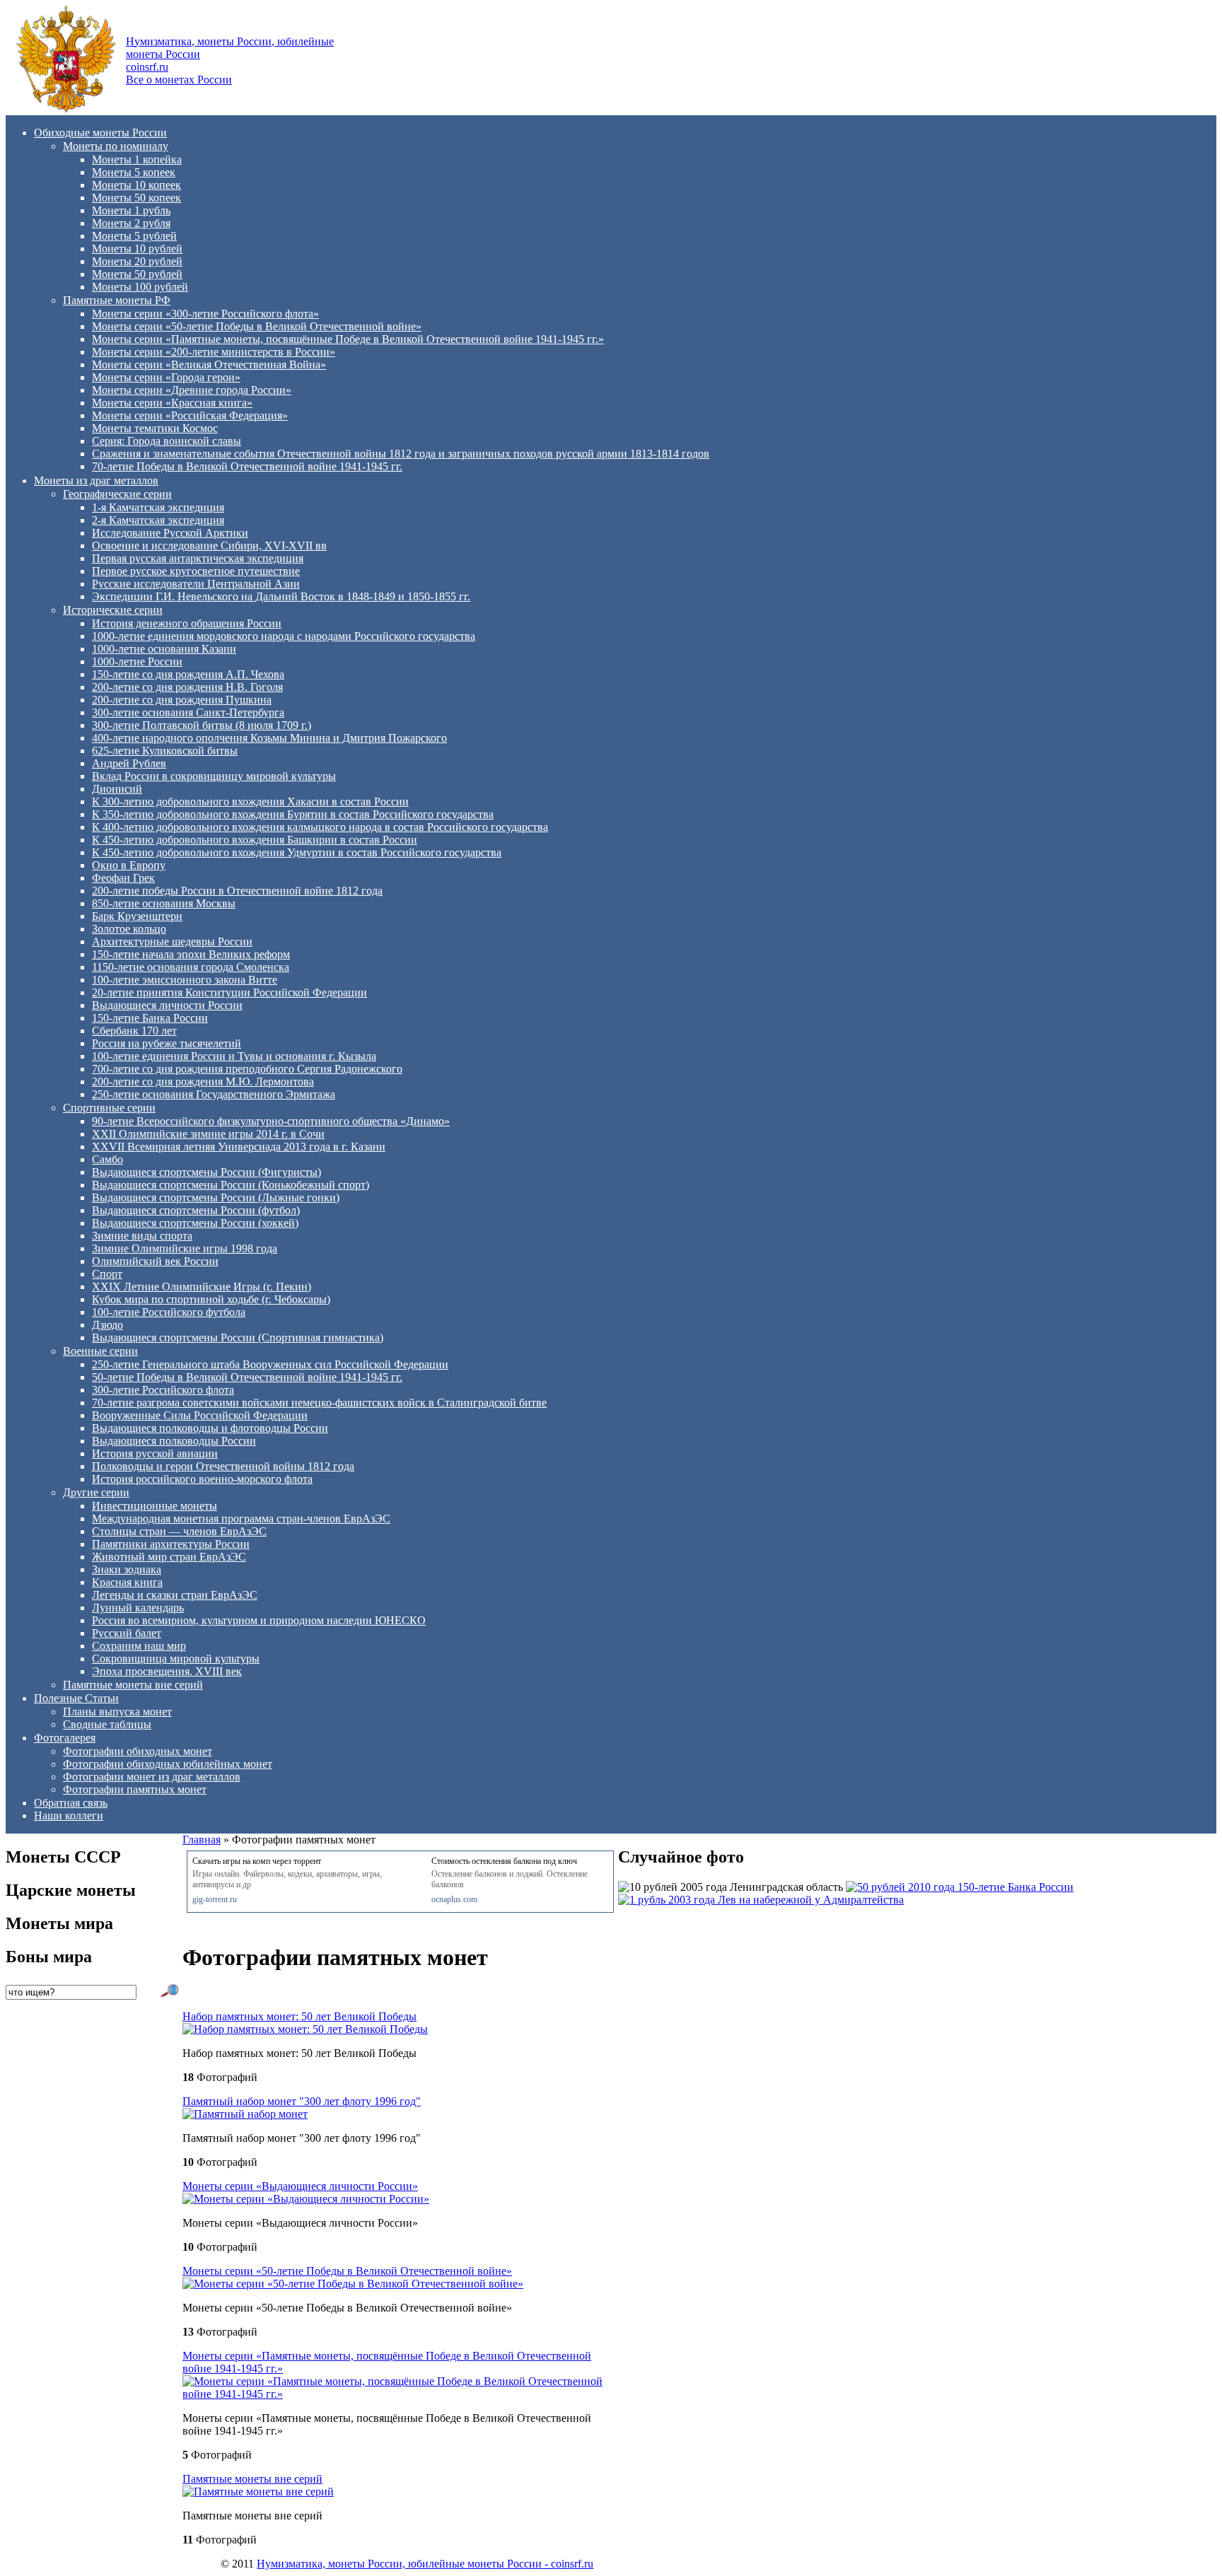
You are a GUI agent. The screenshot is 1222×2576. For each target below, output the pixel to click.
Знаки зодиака (127, 1569)
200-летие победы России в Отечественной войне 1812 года (237, 891)
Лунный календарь (138, 1608)
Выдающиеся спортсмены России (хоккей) (195, 1223)
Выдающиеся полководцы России (174, 1441)
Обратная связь (71, 1803)
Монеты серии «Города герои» (166, 377)
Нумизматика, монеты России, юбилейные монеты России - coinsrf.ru (425, 2564)
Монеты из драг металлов (96, 480)
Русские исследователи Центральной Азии (196, 584)
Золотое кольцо (129, 929)
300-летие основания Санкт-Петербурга (188, 712)
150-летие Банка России (150, 1018)
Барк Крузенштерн (137, 916)
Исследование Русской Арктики (170, 533)
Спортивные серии (109, 1108)
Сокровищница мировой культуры (176, 1659)
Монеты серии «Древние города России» (192, 390)
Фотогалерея (65, 1738)
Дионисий (117, 789)
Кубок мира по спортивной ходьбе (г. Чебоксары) (211, 1299)
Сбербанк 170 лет (134, 1031)
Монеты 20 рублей (137, 261)
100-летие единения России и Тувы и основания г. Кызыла (234, 1056)
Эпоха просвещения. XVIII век (167, 1671)
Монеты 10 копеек (136, 185)
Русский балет (127, 1633)
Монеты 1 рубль (131, 210)
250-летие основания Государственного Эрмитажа (214, 1094)
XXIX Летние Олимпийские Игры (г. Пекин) (202, 1287)
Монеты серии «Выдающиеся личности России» (300, 2186)
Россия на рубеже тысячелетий (167, 1043)
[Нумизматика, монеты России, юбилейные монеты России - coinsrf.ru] (66, 109)
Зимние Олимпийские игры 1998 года (185, 1248)
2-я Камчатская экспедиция (158, 520)
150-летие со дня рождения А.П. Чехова (188, 674)
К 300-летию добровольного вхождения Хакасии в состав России (250, 802)
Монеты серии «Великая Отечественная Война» (209, 365)
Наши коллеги (69, 1816)
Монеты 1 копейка (137, 159)
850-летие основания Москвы (164, 903)
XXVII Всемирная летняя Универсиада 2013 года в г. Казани (239, 1147)
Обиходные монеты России (100, 133)
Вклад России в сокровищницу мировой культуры (214, 776)
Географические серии (117, 494)
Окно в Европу (129, 865)
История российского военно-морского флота (202, 1479)
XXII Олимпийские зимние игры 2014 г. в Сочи (208, 1134)
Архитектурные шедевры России (172, 942)
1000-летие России (137, 662)
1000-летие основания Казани (164, 649)
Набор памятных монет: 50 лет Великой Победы (299, 2016)
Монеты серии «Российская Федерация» (190, 415)
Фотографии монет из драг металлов (152, 1777)
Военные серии (100, 1351)
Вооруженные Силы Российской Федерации (200, 1415)
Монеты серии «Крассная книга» (172, 403)
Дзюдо (107, 1325)
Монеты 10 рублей (137, 249)
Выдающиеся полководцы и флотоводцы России (210, 1428)
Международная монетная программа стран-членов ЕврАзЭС (241, 1519)
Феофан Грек (123, 878)
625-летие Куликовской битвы (165, 751)
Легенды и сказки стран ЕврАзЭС (175, 1595)
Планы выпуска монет (117, 1712)
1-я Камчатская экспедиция (158, 507)
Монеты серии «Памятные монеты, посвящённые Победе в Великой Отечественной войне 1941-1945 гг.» (348, 339)
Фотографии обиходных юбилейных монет (168, 1764)
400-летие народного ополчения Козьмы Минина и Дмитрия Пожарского (269, 738)
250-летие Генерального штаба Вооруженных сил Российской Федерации (270, 1364)
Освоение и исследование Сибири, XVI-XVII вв (209, 546)
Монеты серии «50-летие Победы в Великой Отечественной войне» (257, 326)
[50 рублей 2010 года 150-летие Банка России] (960, 1887)
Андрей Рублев (129, 763)
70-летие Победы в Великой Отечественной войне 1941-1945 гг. (247, 466)
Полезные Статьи (76, 1698)
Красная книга (127, 1582)
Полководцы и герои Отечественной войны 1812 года (223, 1466)
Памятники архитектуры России (171, 1544)
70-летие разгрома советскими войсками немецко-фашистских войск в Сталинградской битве (319, 1403)
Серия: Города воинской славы (167, 441)
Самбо (107, 1159)
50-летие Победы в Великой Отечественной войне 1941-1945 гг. (247, 1377)
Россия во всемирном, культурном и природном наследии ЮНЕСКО (259, 1620)
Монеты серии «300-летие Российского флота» (205, 314)
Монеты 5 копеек (134, 172)
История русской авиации (155, 1453)
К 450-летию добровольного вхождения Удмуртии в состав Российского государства (297, 852)
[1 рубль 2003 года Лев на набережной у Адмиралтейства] (761, 1900)
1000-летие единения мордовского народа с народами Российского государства (284, 636)
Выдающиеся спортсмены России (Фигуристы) (206, 1172)
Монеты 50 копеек (136, 198)
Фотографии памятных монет (135, 1789)
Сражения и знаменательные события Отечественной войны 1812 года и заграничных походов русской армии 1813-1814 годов (401, 454)
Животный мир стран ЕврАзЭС (169, 1557)
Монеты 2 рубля (131, 223)
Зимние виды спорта (142, 1236)
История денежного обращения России (187, 623)
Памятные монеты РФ (117, 300)
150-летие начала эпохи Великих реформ (191, 954)
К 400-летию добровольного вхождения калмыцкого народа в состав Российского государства (320, 827)
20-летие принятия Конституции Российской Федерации (229, 992)
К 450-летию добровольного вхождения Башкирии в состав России (255, 840)
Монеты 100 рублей (140, 287)
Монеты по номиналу (116, 146)
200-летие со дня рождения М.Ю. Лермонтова (203, 1082)
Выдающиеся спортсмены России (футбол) (196, 1210)
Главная (202, 1840)
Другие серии (96, 1492)
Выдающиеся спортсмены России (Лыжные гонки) (216, 1197)
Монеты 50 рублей (137, 274)
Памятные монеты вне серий (133, 1685)
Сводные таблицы (107, 1724)
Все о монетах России (179, 80)
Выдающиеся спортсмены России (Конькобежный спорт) (231, 1185)
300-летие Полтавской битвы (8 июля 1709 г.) (202, 725)
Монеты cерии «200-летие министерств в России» (214, 352)
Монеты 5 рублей (134, 236)
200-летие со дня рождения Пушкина (182, 700)
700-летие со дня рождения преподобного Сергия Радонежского (247, 1069)
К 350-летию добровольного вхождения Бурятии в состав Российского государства (293, 814)
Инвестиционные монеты (155, 1506)
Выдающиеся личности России (167, 1005)
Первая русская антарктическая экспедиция (198, 558)
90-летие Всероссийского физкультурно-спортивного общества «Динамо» (271, 1121)
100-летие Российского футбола (169, 1312)
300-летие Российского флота (163, 1390)
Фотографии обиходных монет (138, 1751)
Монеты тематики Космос (155, 428)
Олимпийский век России (155, 1261)
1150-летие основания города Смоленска (191, 967)
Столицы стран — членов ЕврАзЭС (179, 1531)
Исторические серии (113, 610)
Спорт (107, 1274)
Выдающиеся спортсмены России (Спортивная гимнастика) (238, 1337)
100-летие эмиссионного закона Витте (185, 980)
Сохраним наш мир (139, 1646)
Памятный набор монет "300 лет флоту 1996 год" (302, 2101)
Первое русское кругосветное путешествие (196, 571)
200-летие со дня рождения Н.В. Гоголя (187, 687)
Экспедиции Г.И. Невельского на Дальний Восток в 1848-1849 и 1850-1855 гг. (281, 596)
